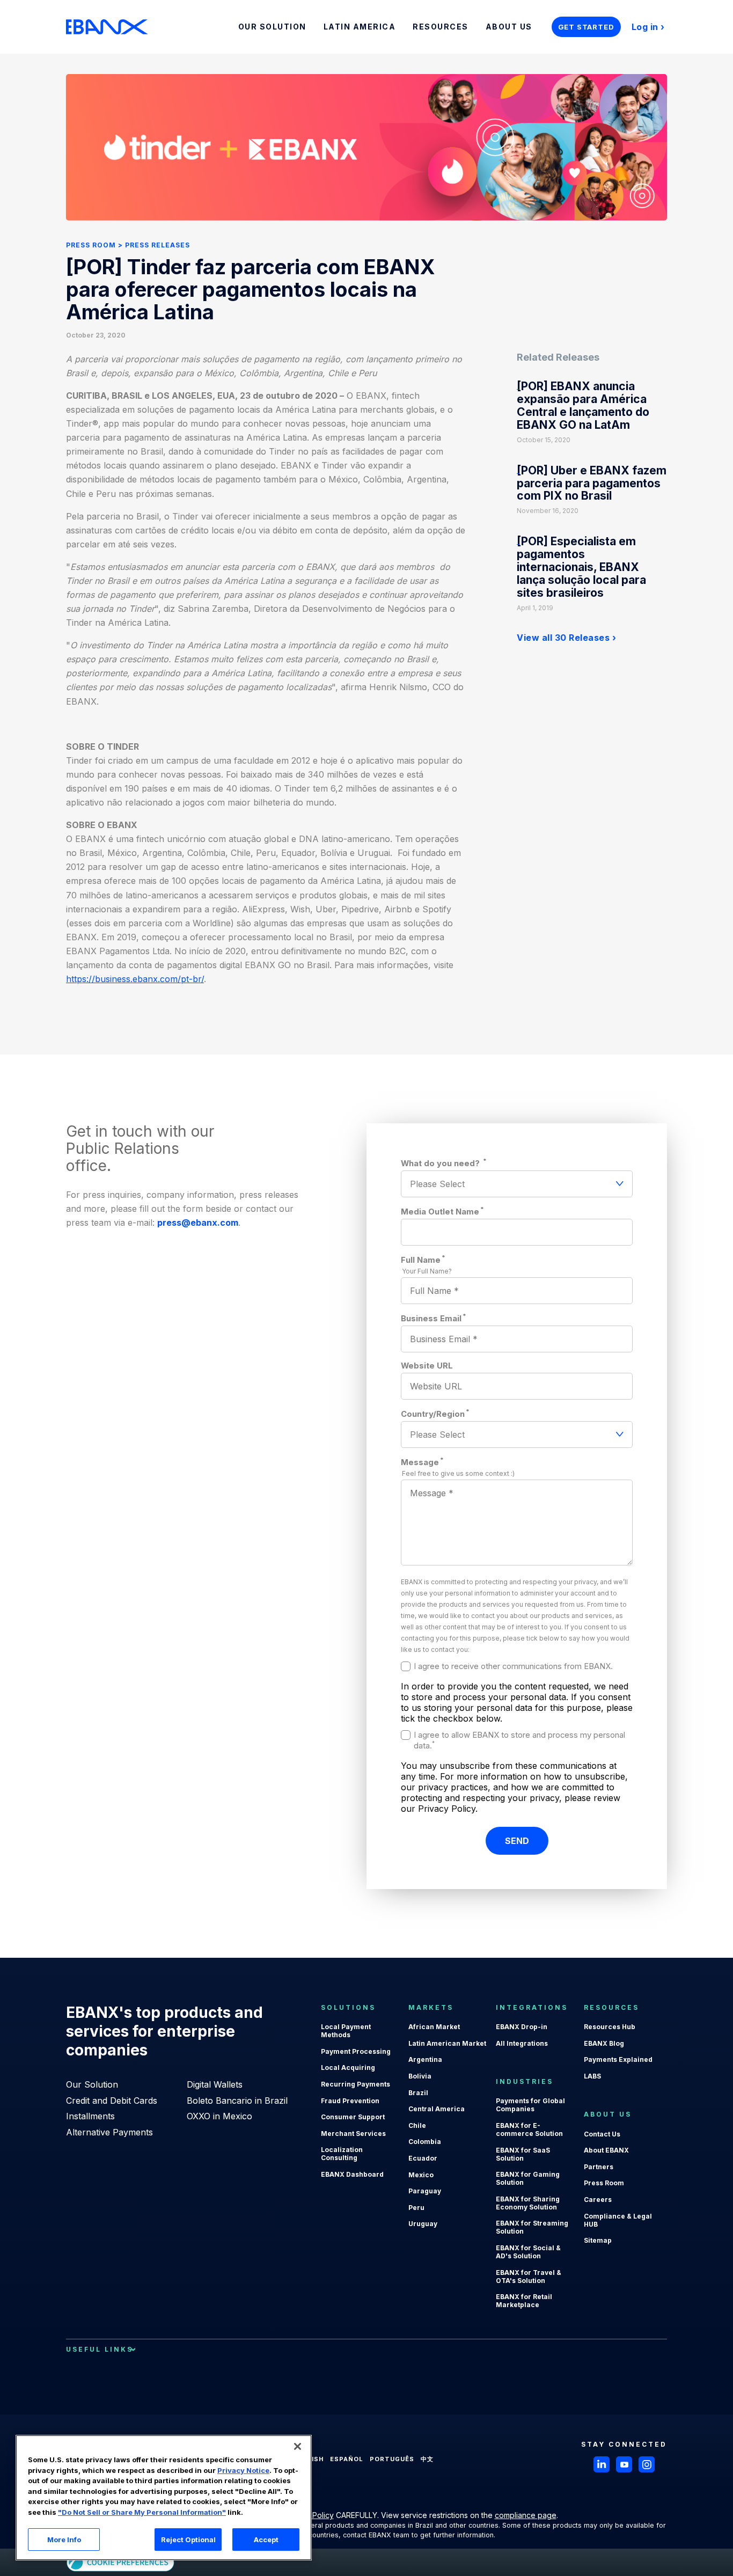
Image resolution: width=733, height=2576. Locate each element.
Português (392, 2459)
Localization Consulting (342, 2154)
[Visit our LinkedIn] (602, 2464)
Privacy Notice (243, 2470)
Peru (416, 2208)
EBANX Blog (604, 2043)
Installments (90, 2116)
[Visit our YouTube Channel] (624, 2464)
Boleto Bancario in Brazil (237, 2101)
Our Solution (92, 2084)
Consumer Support (353, 2117)
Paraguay (425, 2191)
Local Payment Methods (346, 2031)
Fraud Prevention (350, 2101)
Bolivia (420, 2076)
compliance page (526, 2515)
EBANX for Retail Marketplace (524, 2301)
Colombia (425, 2142)
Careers (598, 2200)
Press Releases (157, 245)
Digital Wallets (215, 2084)
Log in (645, 27)
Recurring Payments (355, 2084)
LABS (592, 2076)
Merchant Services (353, 2134)
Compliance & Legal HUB (618, 2220)
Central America (437, 2109)
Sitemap (598, 2240)
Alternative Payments (109, 2132)
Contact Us (602, 2134)
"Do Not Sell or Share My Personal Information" (142, 2512)
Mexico (421, 2175)
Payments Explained (618, 2059)
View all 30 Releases (563, 638)
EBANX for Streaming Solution (532, 2227)
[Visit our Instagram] (647, 2464)
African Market (434, 2027)
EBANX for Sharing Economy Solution (528, 2203)
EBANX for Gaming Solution (528, 2178)
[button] (298, 2446)
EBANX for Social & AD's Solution (528, 2252)
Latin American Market (447, 2043)
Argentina (425, 2059)
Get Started (586, 27)
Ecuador (423, 2158)
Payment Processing (356, 2051)
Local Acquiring (348, 2068)
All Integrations (522, 2043)
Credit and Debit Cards (112, 2101)
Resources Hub (610, 2027)
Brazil (418, 2093)
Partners (599, 2167)
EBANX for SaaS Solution (523, 2154)
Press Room (91, 245)
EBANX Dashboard (352, 2174)
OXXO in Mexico (219, 2116)
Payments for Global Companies (530, 2105)
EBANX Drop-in (522, 2027)
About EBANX (606, 2150)
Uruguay (423, 2224)
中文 (427, 2459)
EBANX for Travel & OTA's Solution (529, 2277)
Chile (417, 2125)
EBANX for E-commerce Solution (529, 2129)
